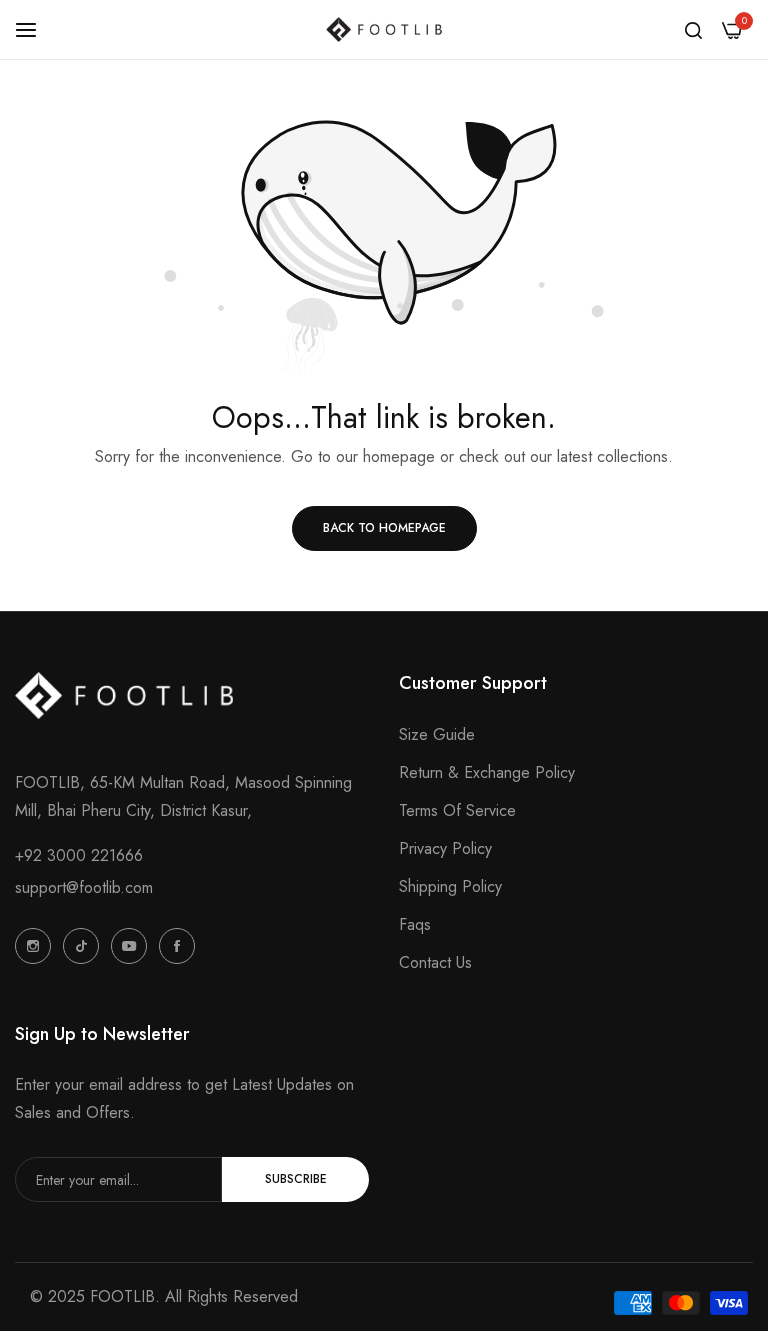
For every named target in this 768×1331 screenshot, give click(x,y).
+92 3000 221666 (79, 855)
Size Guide (437, 734)
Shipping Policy (450, 886)
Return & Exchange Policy (487, 772)
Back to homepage (384, 528)
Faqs (415, 924)
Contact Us (435, 962)
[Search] (693, 30)
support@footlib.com (84, 887)
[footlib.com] (384, 29)
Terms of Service (457, 810)
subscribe (296, 1179)
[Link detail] (33, 946)
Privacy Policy (445, 848)
